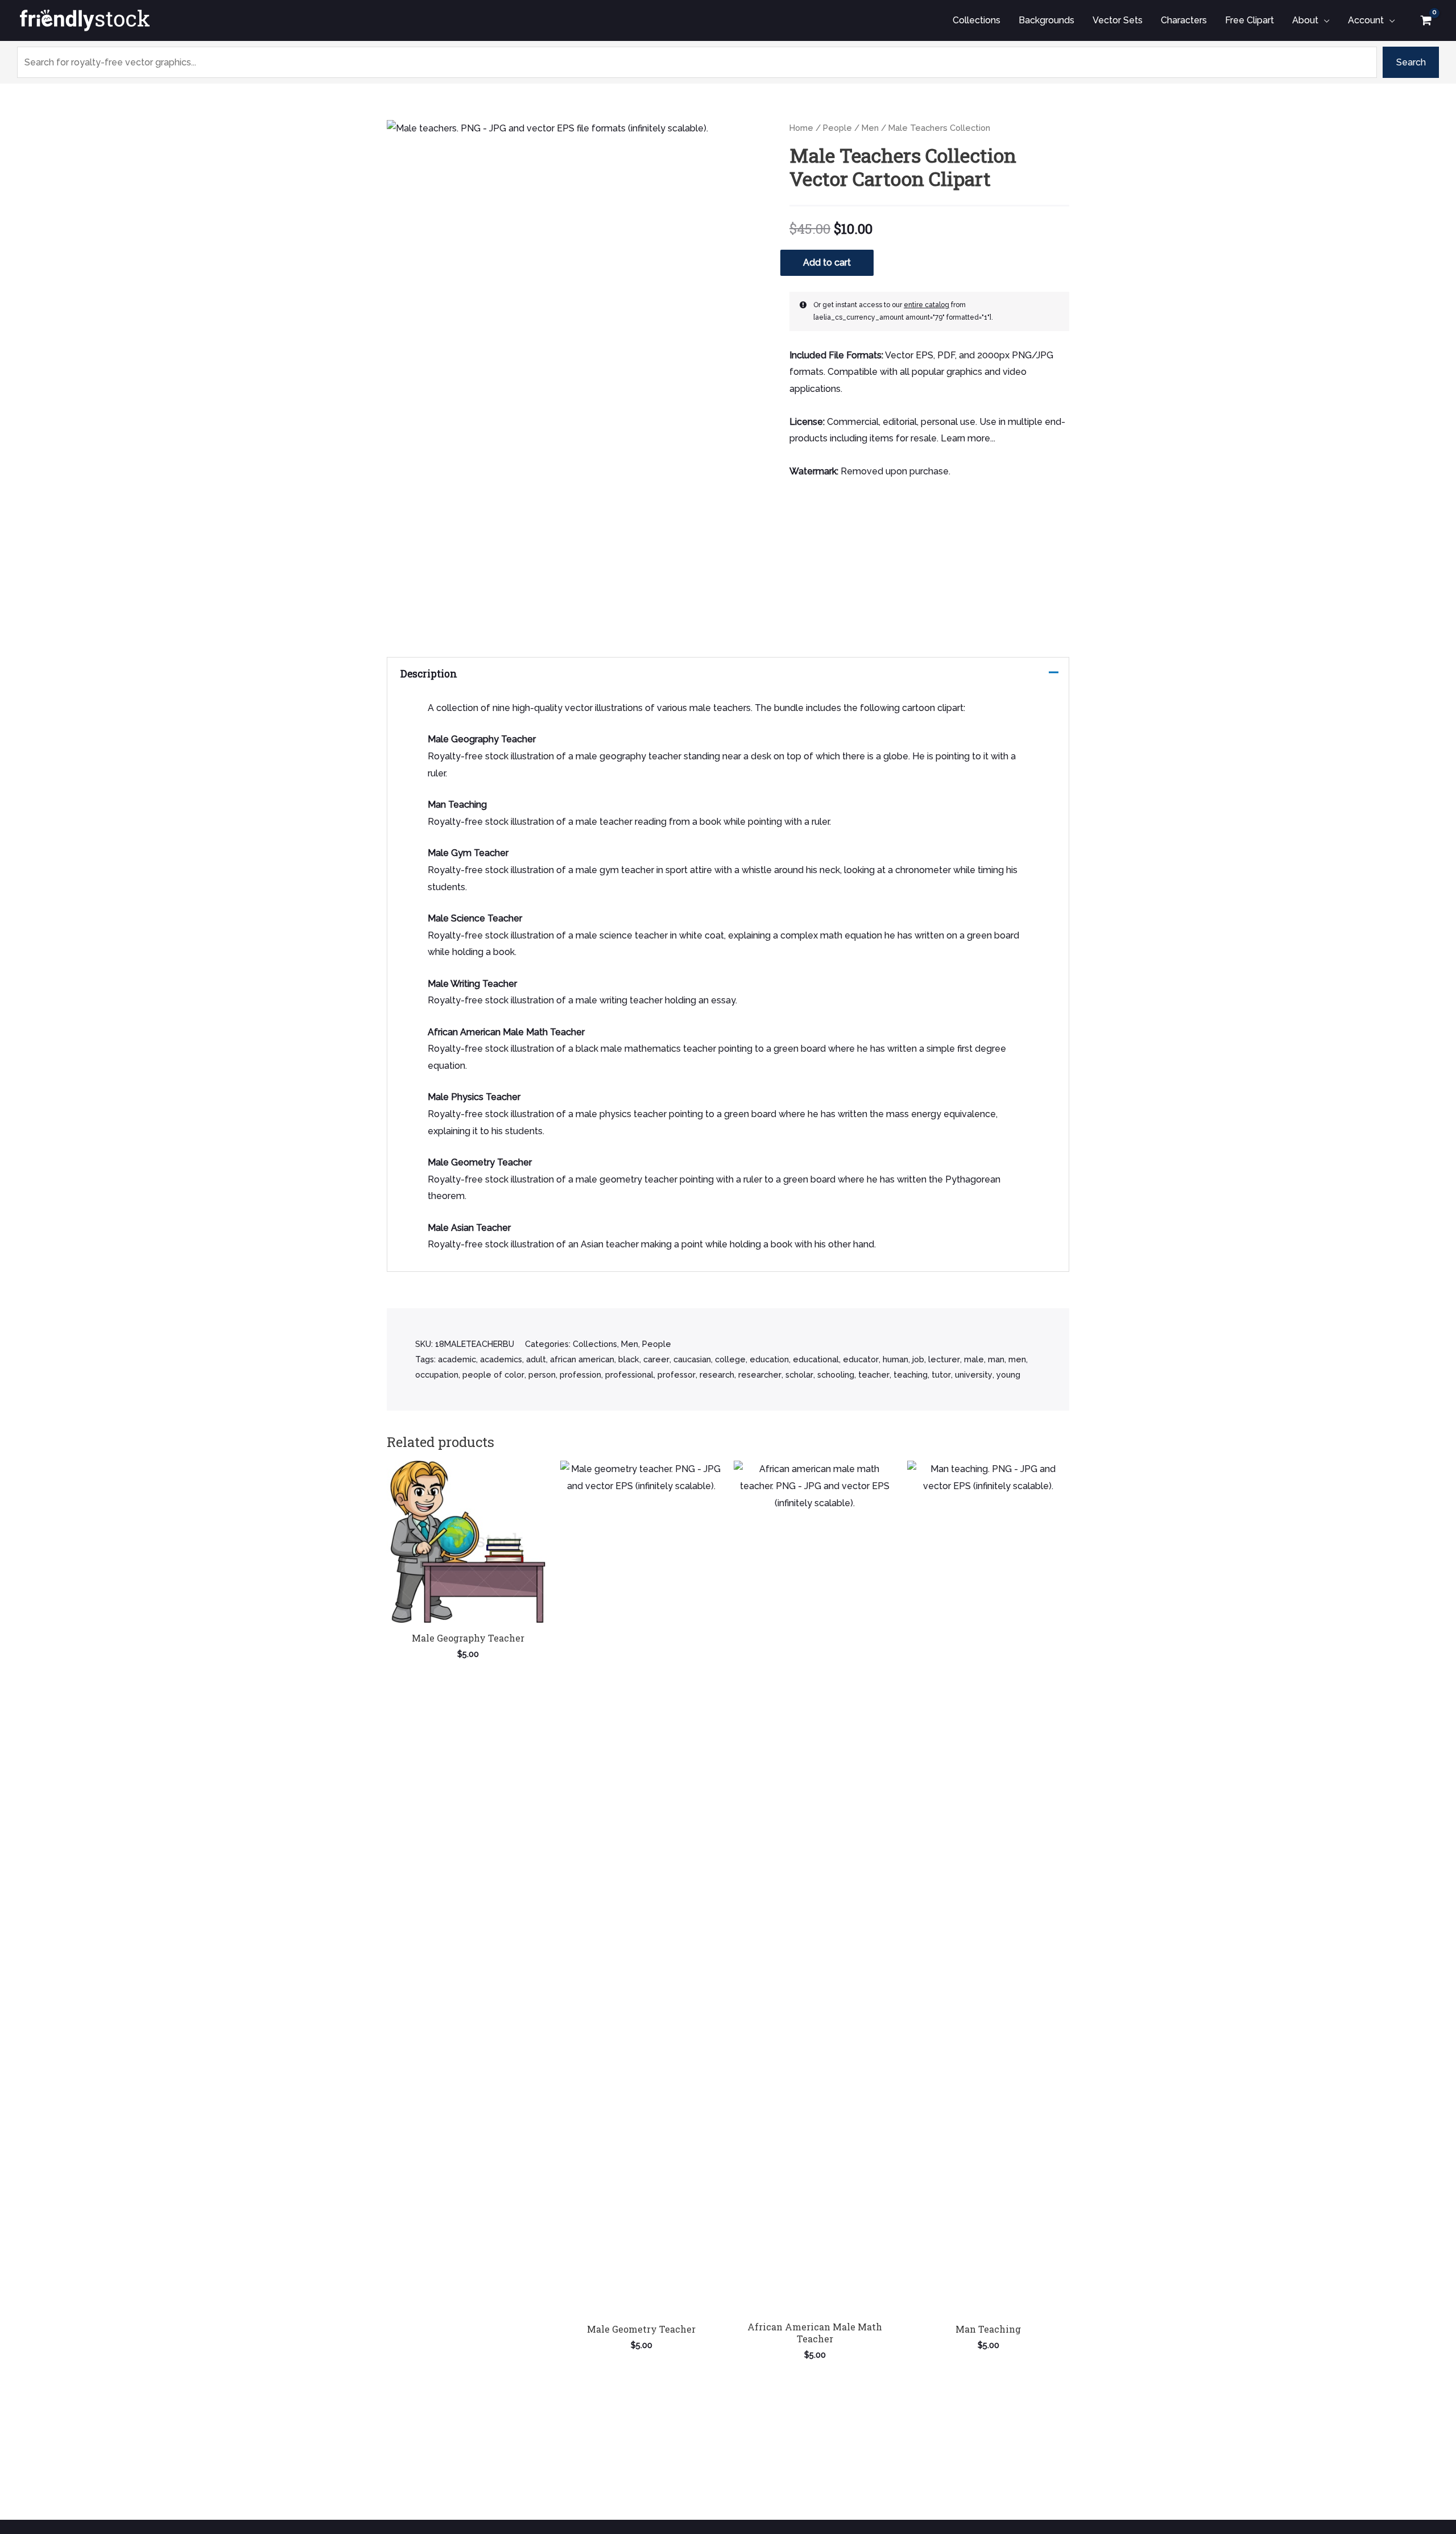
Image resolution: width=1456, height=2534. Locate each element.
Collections (595, 1344)
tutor (941, 1375)
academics (501, 1359)
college (730, 1359)
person (542, 1375)
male (974, 1359)
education (769, 1359)
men (1017, 1359)
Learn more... (968, 438)
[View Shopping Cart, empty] (1426, 20)
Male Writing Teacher (472, 984)
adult (536, 1359)
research (717, 1375)
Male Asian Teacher (469, 1228)
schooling (836, 1375)
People (837, 128)
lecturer (944, 1359)
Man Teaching (457, 805)
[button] (1324, 20)
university (974, 1375)
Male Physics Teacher (474, 1097)
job (918, 1359)
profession (580, 1375)
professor (677, 1375)
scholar (799, 1375)
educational (816, 1359)
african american (582, 1359)
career (656, 1359)
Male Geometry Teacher (480, 1162)
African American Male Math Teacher (506, 1032)
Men (870, 128)
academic (457, 1359)
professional (629, 1375)
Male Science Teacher (475, 918)
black (629, 1359)
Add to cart (827, 263)
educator (861, 1359)
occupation (437, 1375)
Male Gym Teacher (468, 853)
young (1008, 1375)
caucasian (692, 1359)
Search (1411, 62)
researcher (760, 1375)
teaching (911, 1375)
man (996, 1359)
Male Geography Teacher (482, 739)
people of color (493, 1375)
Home (801, 128)
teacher (874, 1375)
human (895, 1359)
